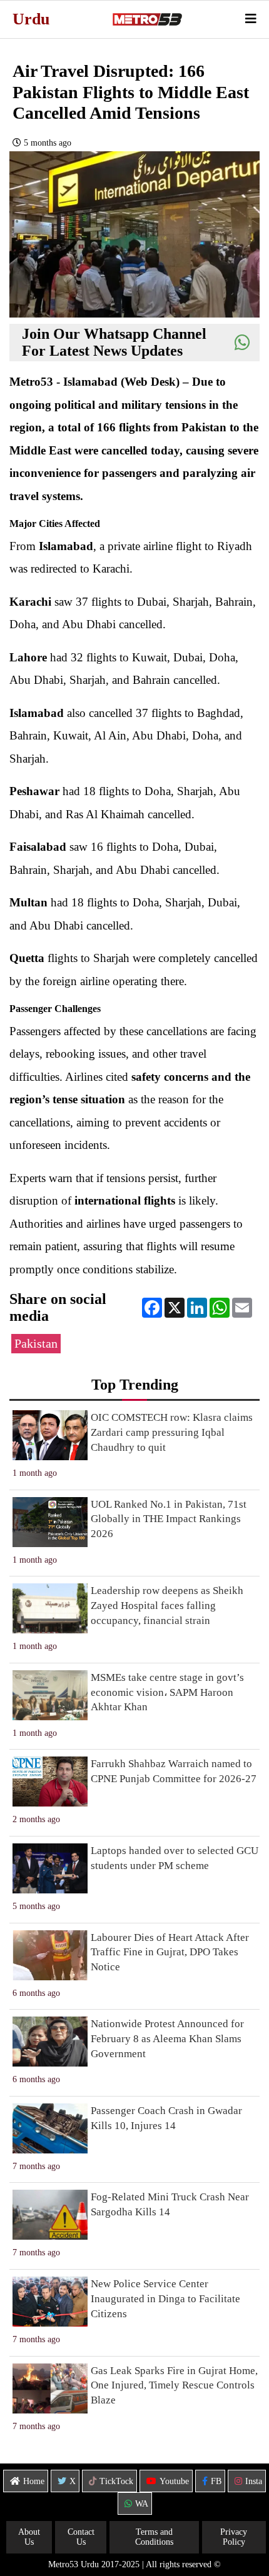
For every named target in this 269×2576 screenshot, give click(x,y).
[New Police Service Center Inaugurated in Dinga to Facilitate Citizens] (50, 2302)
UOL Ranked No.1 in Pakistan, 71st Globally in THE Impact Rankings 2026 (169, 1519)
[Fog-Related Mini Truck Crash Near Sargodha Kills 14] (50, 2215)
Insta (254, 2481)
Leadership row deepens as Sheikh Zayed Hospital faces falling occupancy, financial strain (167, 1606)
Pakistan (36, 1344)
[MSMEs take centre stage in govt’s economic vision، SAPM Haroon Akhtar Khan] (50, 1695)
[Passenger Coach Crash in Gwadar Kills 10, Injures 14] (50, 2128)
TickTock (116, 2481)
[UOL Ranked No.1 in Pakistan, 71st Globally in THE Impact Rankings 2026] (50, 1522)
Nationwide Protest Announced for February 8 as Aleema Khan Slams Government (167, 2039)
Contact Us (81, 2537)
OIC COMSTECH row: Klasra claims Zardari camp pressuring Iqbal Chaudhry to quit (172, 1432)
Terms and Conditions (154, 2537)
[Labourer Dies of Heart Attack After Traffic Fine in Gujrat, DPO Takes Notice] (50, 1955)
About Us (29, 2537)
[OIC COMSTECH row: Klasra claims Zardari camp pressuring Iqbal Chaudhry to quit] (50, 1435)
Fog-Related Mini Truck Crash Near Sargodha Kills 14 (170, 2204)
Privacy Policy (234, 2537)
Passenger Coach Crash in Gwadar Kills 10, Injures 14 (166, 2118)
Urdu (31, 19)
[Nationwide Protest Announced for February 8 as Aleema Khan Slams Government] (50, 2042)
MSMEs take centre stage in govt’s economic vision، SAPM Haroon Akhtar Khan (167, 1692)
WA (142, 2504)
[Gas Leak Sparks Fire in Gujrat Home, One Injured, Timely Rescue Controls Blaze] (50, 2388)
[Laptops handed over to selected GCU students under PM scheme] (50, 1868)
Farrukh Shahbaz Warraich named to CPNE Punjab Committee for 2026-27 (174, 1771)
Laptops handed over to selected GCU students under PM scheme (175, 1858)
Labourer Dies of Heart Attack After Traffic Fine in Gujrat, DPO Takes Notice (170, 1952)
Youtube (174, 2481)
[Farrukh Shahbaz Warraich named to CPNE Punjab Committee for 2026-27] (50, 1782)
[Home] (147, 19)
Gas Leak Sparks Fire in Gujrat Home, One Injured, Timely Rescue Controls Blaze (174, 2386)
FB (216, 2481)
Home (34, 2481)
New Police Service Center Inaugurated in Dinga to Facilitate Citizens (165, 2299)
